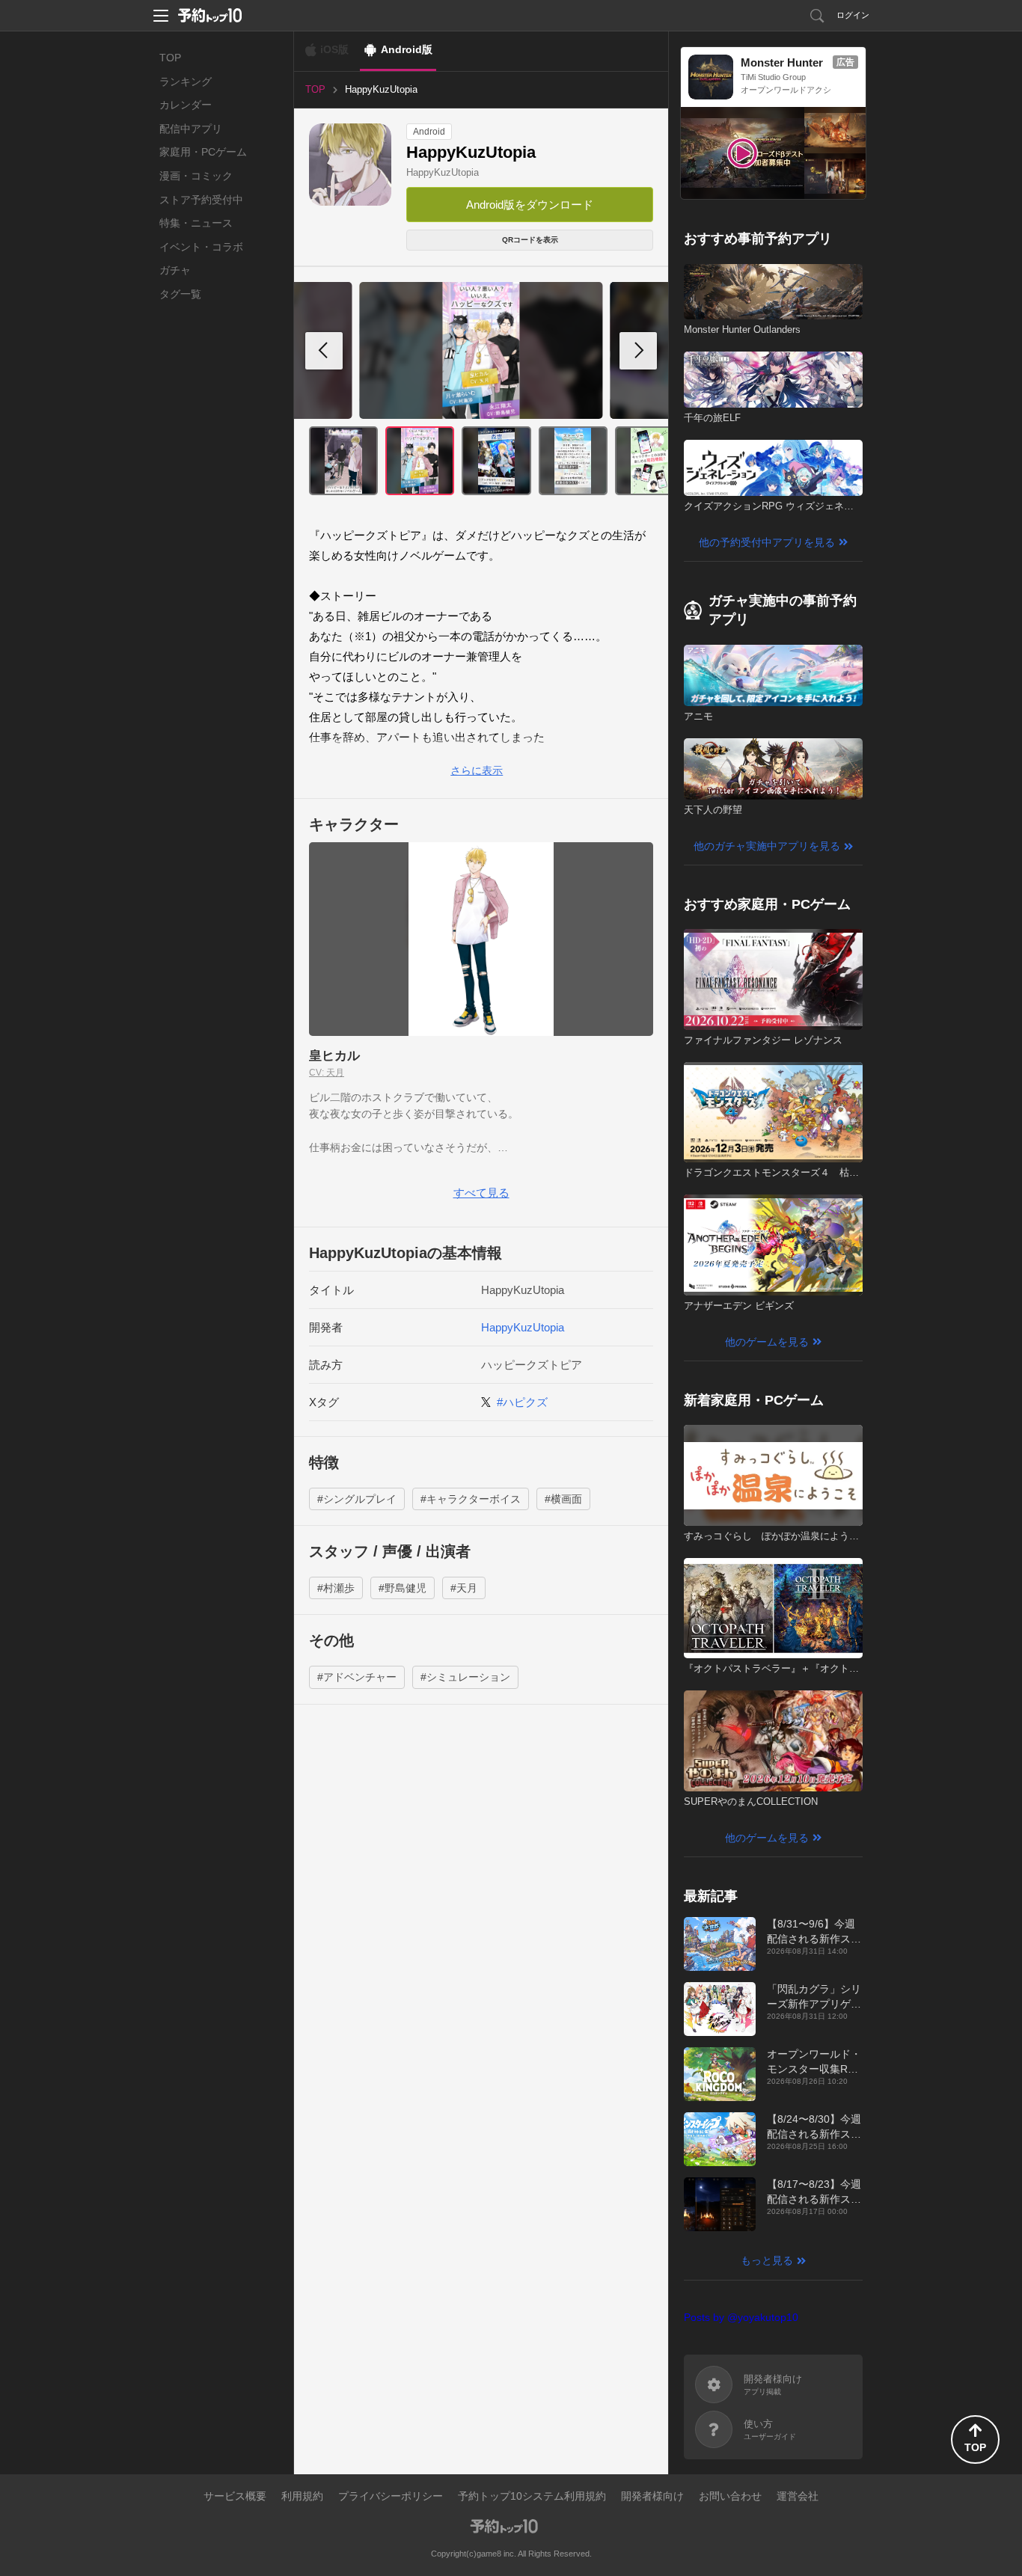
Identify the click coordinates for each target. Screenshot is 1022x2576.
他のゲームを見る (767, 1342)
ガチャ (175, 270)
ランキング (186, 82)
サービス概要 (235, 2496)
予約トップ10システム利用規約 (532, 2496)
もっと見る (767, 2260)
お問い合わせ (730, 2496)
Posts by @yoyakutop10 (741, 2317)
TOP (170, 58)
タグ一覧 (180, 294)
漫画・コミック (196, 176)
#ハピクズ (522, 1402)
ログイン (853, 15)
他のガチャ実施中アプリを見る (767, 846)
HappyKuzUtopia (443, 172)
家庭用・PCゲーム (203, 152)
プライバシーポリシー (391, 2496)
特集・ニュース (196, 223)
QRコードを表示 (530, 240)
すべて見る (481, 1193)
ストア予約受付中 (201, 200)
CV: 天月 (327, 1073)
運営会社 (798, 2496)
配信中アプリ (191, 129)
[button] (638, 351)
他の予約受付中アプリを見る (767, 542)
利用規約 (302, 2496)
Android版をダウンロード (530, 205)
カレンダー (186, 105)
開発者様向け (652, 2496)
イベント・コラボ (201, 247)
